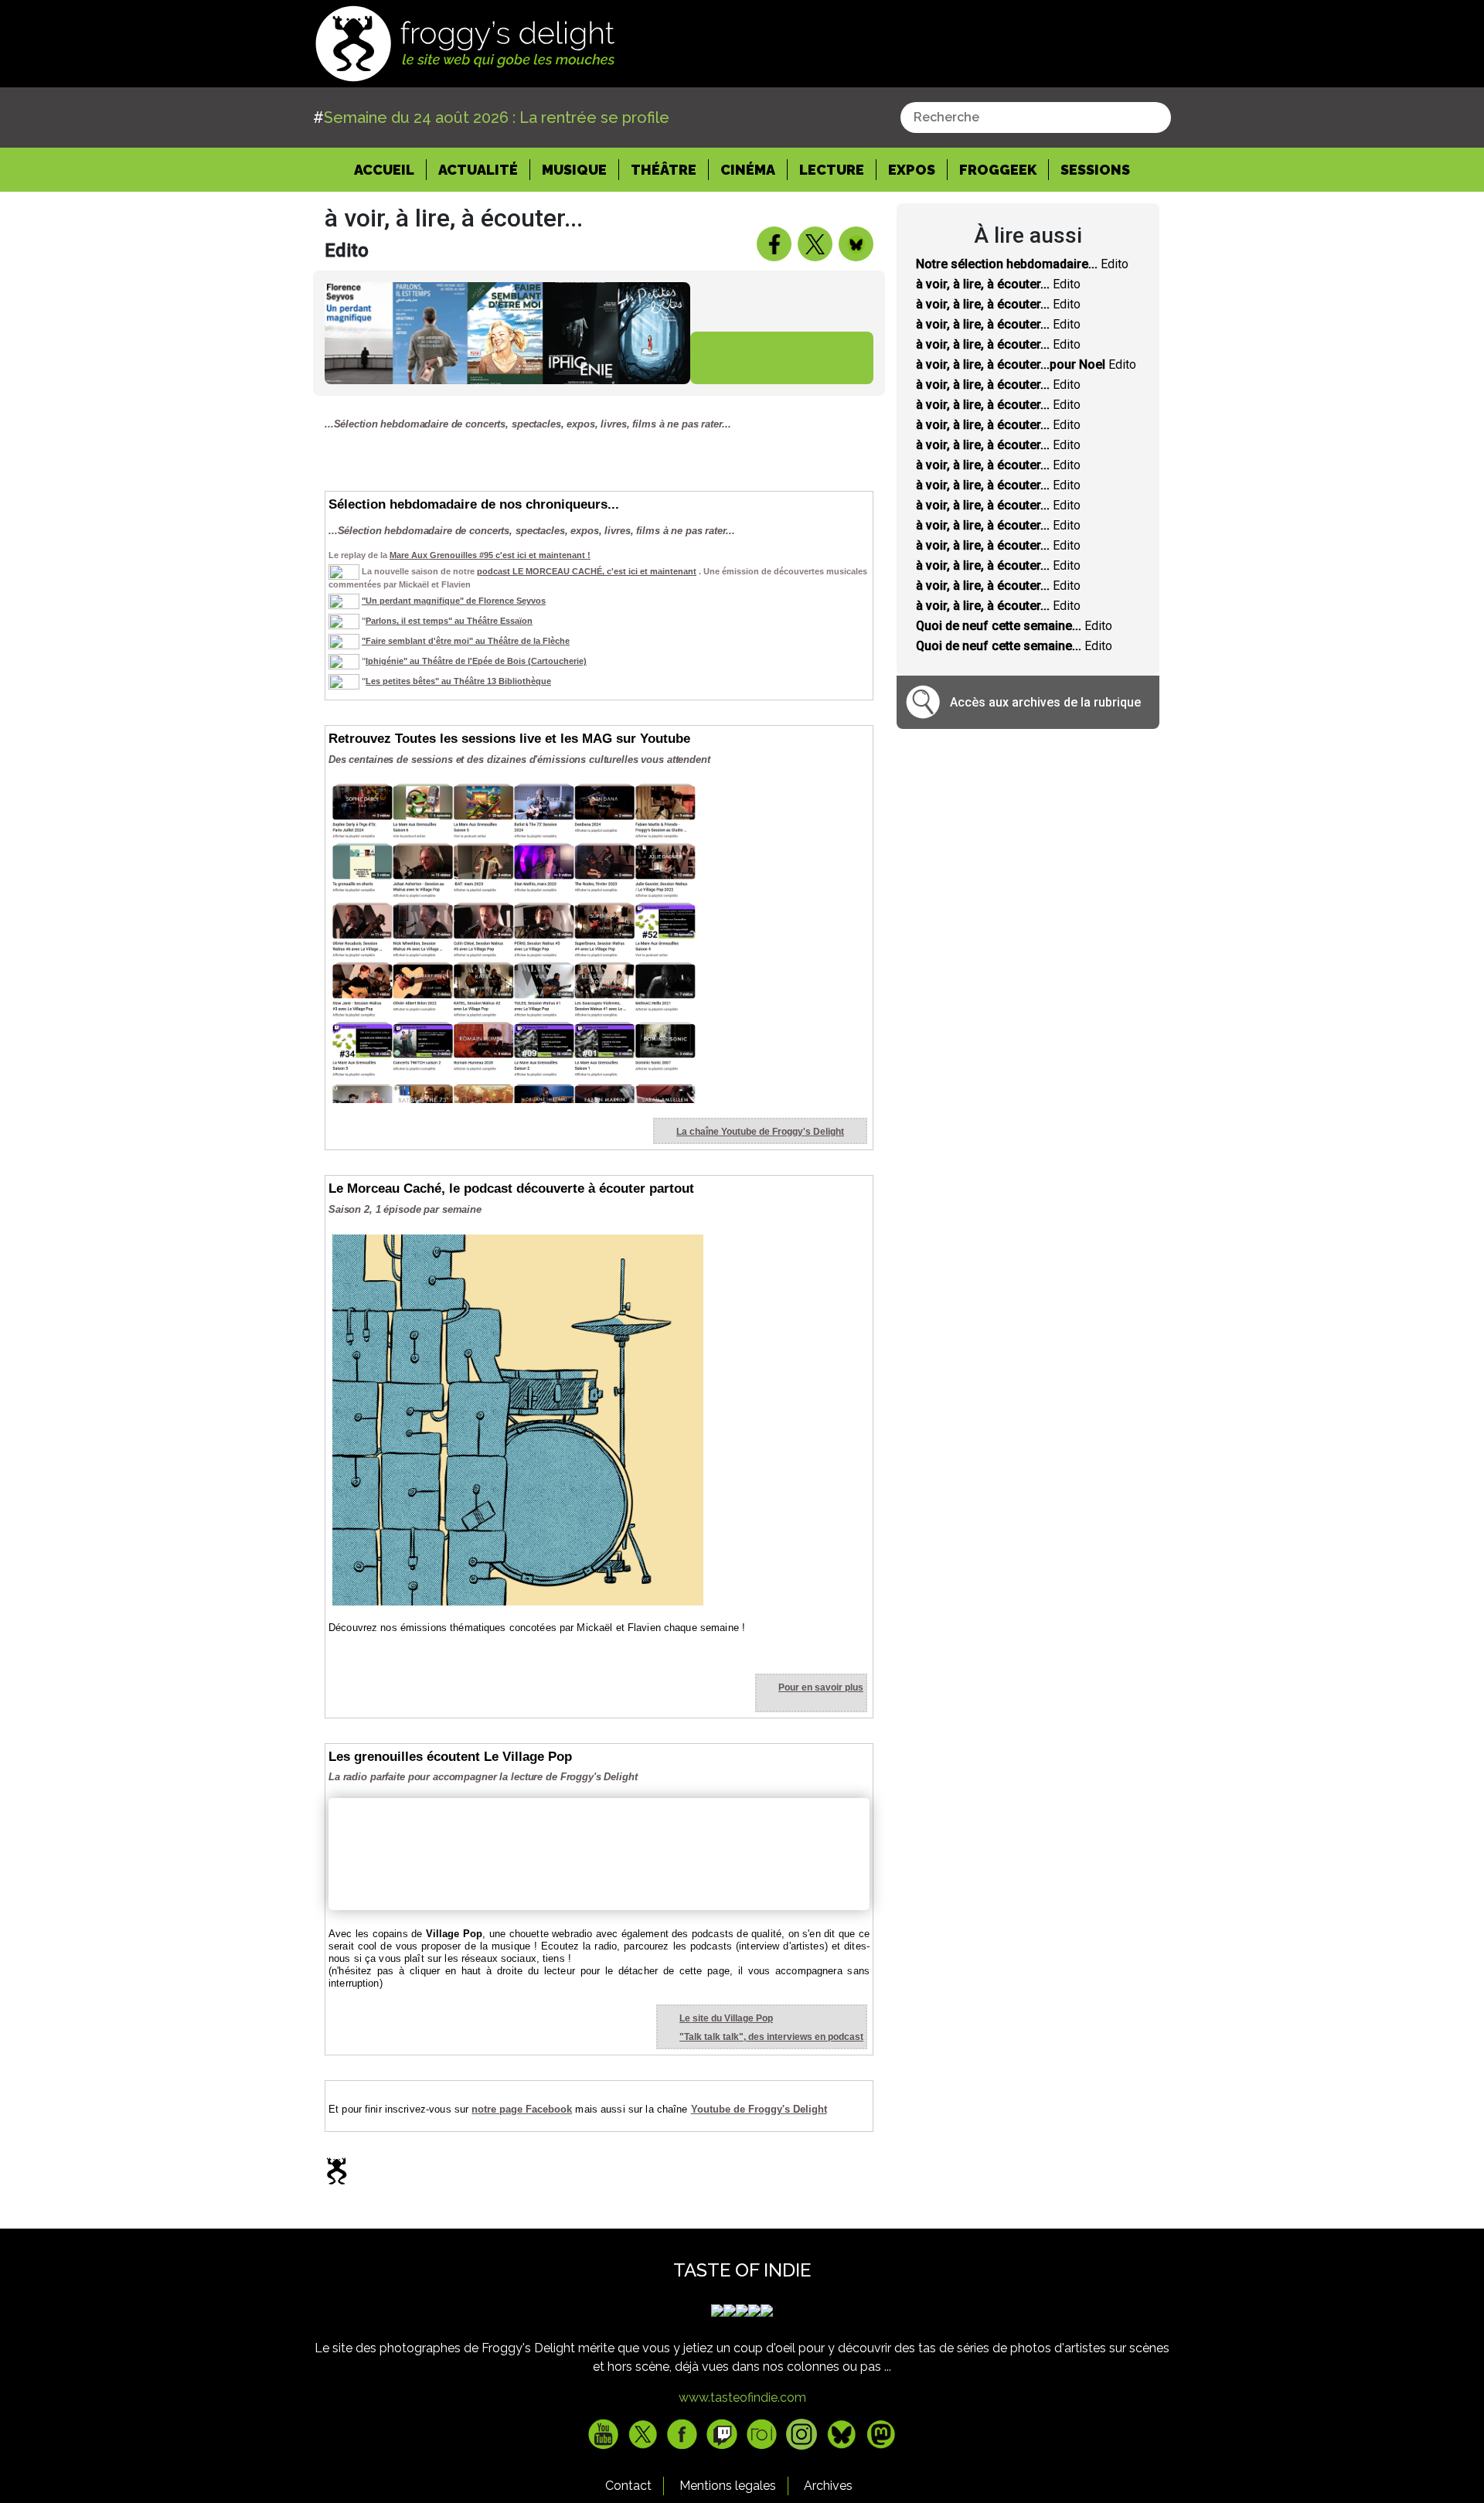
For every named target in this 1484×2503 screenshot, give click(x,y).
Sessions (1095, 170)
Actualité (478, 170)
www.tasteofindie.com (742, 2397)
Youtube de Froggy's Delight (759, 2109)
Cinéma (748, 170)
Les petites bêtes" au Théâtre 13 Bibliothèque (458, 681)
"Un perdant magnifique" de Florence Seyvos (454, 601)
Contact (628, 2486)
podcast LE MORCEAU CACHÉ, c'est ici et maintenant (587, 571)
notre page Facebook (522, 2109)
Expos (912, 170)
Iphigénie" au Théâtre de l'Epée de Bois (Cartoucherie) (476, 661)
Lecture (832, 170)
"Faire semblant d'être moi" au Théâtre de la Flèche (466, 641)
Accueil (390, 169)
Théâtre (664, 170)
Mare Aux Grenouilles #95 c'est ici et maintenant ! (490, 555)
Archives (828, 2486)
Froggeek (998, 170)
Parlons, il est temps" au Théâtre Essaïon (449, 621)
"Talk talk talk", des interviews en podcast (771, 2037)
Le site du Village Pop (726, 2018)
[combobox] (1036, 117)
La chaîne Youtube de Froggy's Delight (760, 1132)
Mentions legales (728, 2486)
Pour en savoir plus (821, 1687)
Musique (574, 170)
